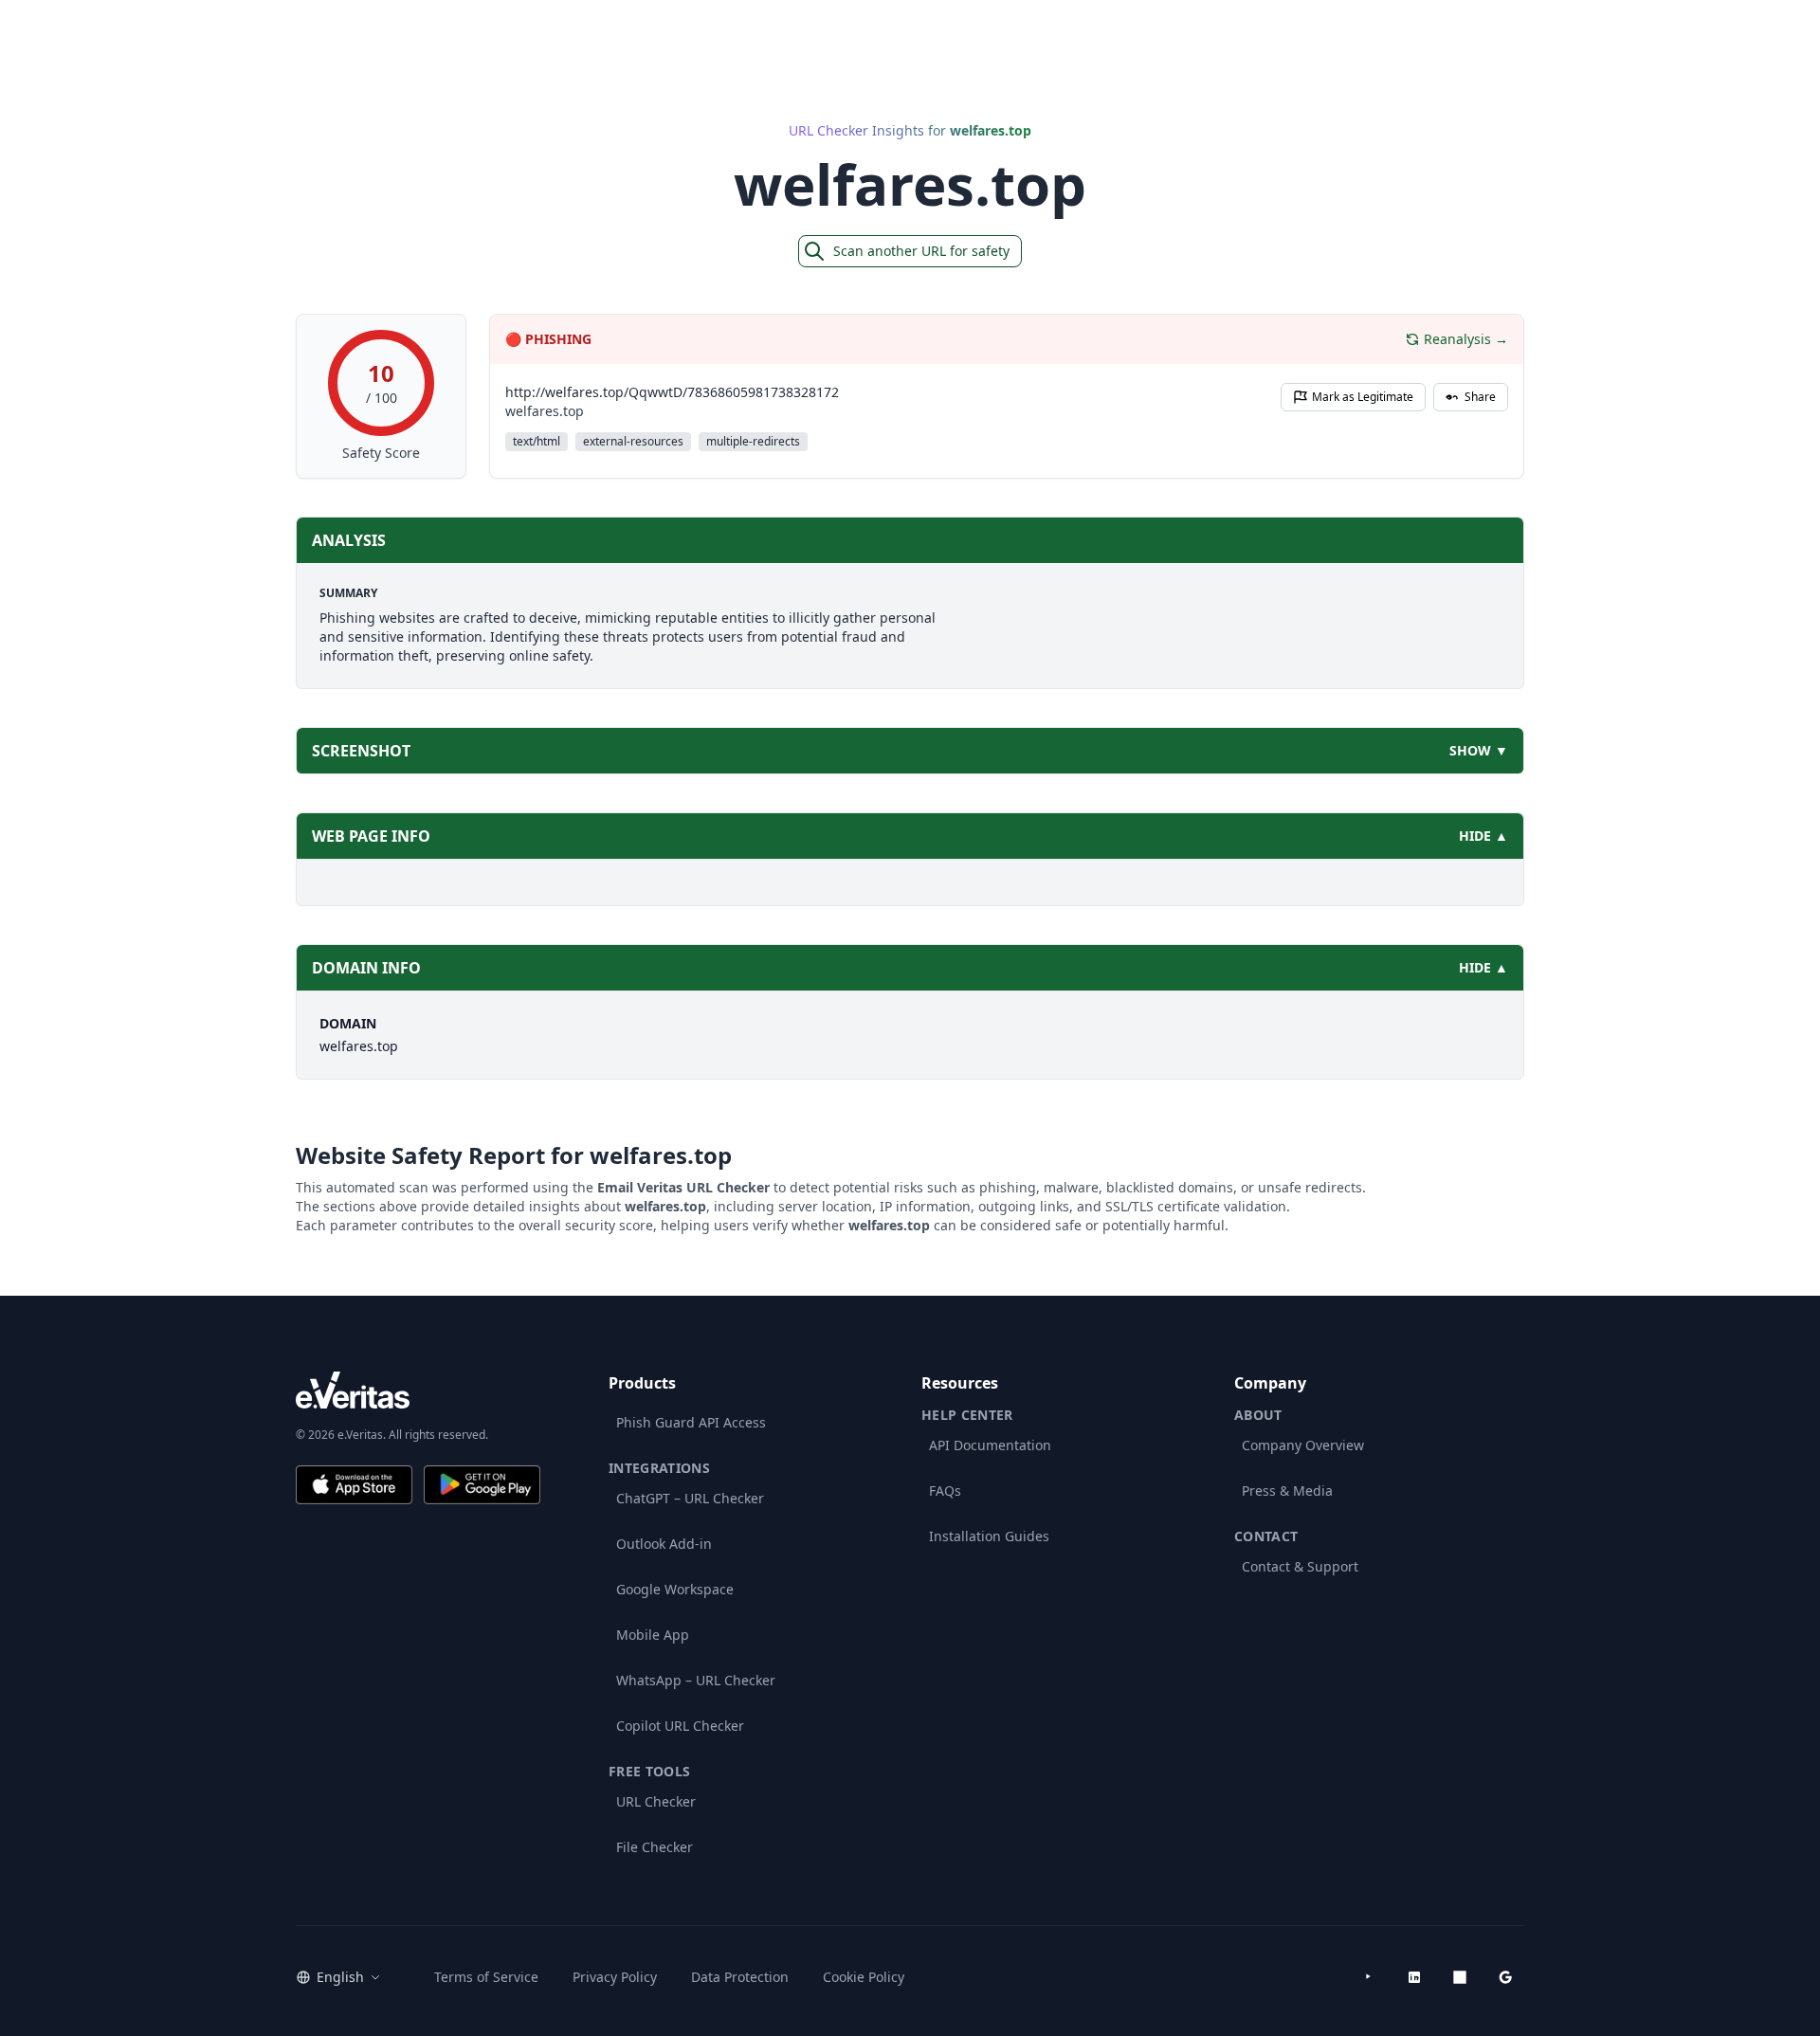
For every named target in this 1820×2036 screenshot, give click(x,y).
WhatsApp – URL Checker (696, 1680)
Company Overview (1303, 1445)
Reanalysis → (1466, 339)
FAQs (945, 1491)
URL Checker (656, 1801)
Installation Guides (989, 1536)
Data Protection (740, 1977)
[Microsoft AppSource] (1460, 1977)
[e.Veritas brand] (418, 1390)
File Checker (655, 1847)
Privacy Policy (615, 1977)
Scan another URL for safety (921, 251)
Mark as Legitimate (1363, 397)
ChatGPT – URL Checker (690, 1498)
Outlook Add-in (664, 1544)
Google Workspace (675, 1589)
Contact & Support (1300, 1566)
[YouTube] (1369, 1977)
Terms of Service (486, 1977)
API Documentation (990, 1445)
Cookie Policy (864, 1977)
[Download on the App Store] (354, 1485)
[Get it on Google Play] (482, 1485)
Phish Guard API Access (691, 1422)
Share (1480, 397)
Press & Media (1287, 1491)
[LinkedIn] (1414, 1977)
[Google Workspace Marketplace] (1505, 1977)
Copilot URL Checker (680, 1726)
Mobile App (653, 1635)
